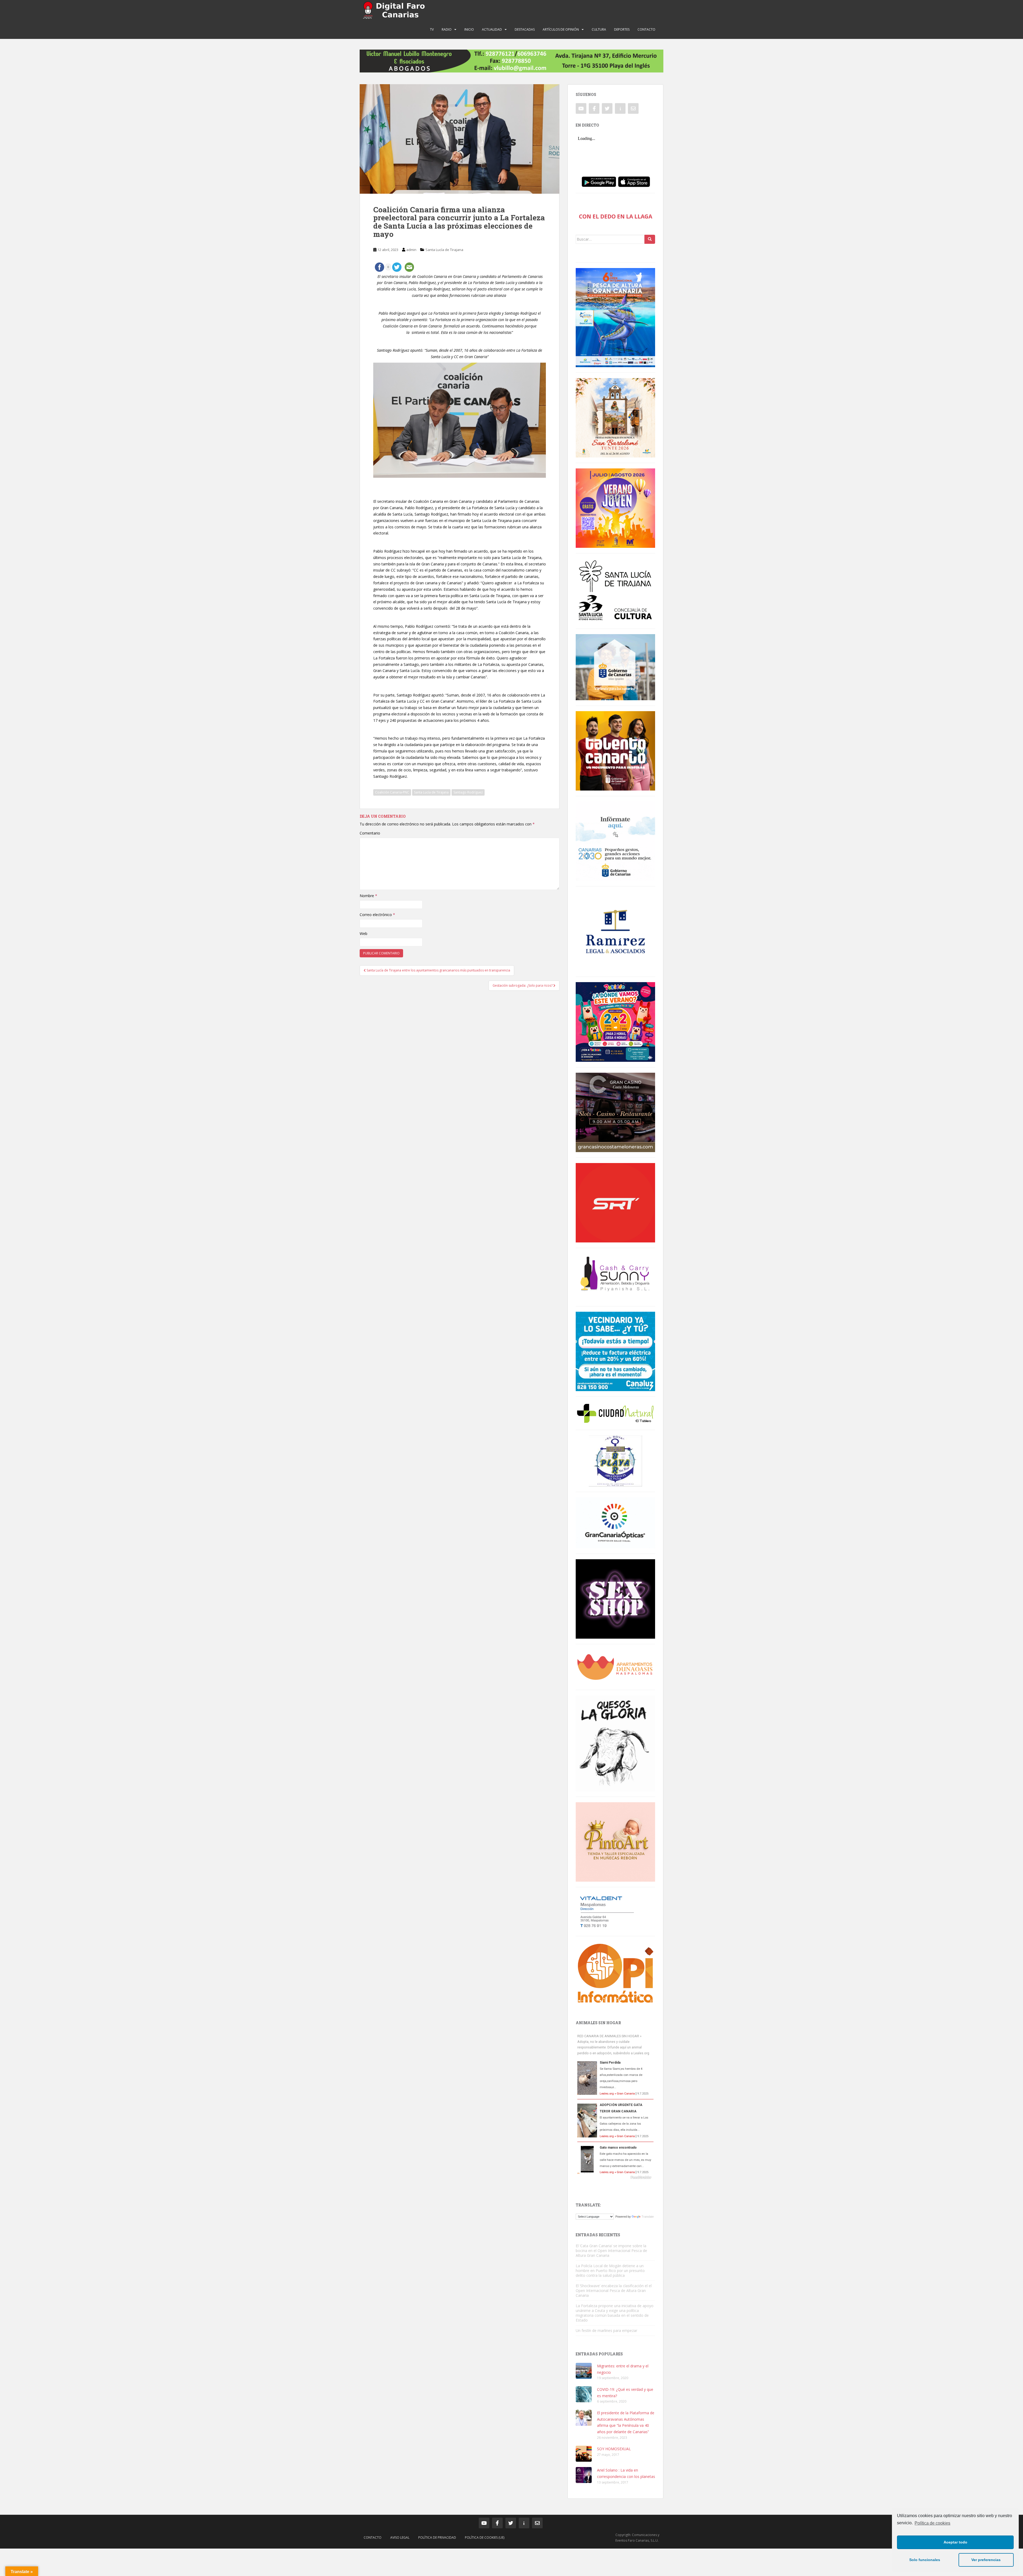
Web (364, 933)
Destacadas (525, 29)
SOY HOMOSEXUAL (614, 2449)
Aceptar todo (955, 2542)
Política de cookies (932, 2523)
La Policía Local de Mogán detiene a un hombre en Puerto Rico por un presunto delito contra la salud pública (610, 2271)
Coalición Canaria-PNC (392, 792)
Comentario (370, 833)
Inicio (469, 29)
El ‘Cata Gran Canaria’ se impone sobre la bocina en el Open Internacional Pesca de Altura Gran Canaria (611, 2251)
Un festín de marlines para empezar (606, 2330)
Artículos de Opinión (561, 29)
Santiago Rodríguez (468, 792)
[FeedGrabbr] (615, 2177)
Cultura (599, 29)
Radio (447, 29)
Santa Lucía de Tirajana (444, 250)
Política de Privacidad (437, 2537)
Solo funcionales (925, 2560)
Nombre (368, 896)
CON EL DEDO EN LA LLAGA (616, 216)
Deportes (622, 29)
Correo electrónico (377, 915)
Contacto (646, 29)
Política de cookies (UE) (485, 2537)
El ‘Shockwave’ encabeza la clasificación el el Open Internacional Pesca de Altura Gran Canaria (614, 2291)
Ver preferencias (986, 2560)
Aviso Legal (400, 2537)
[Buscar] (650, 239)
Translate (648, 2217)
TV (432, 29)
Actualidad (492, 29)
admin (411, 250)
